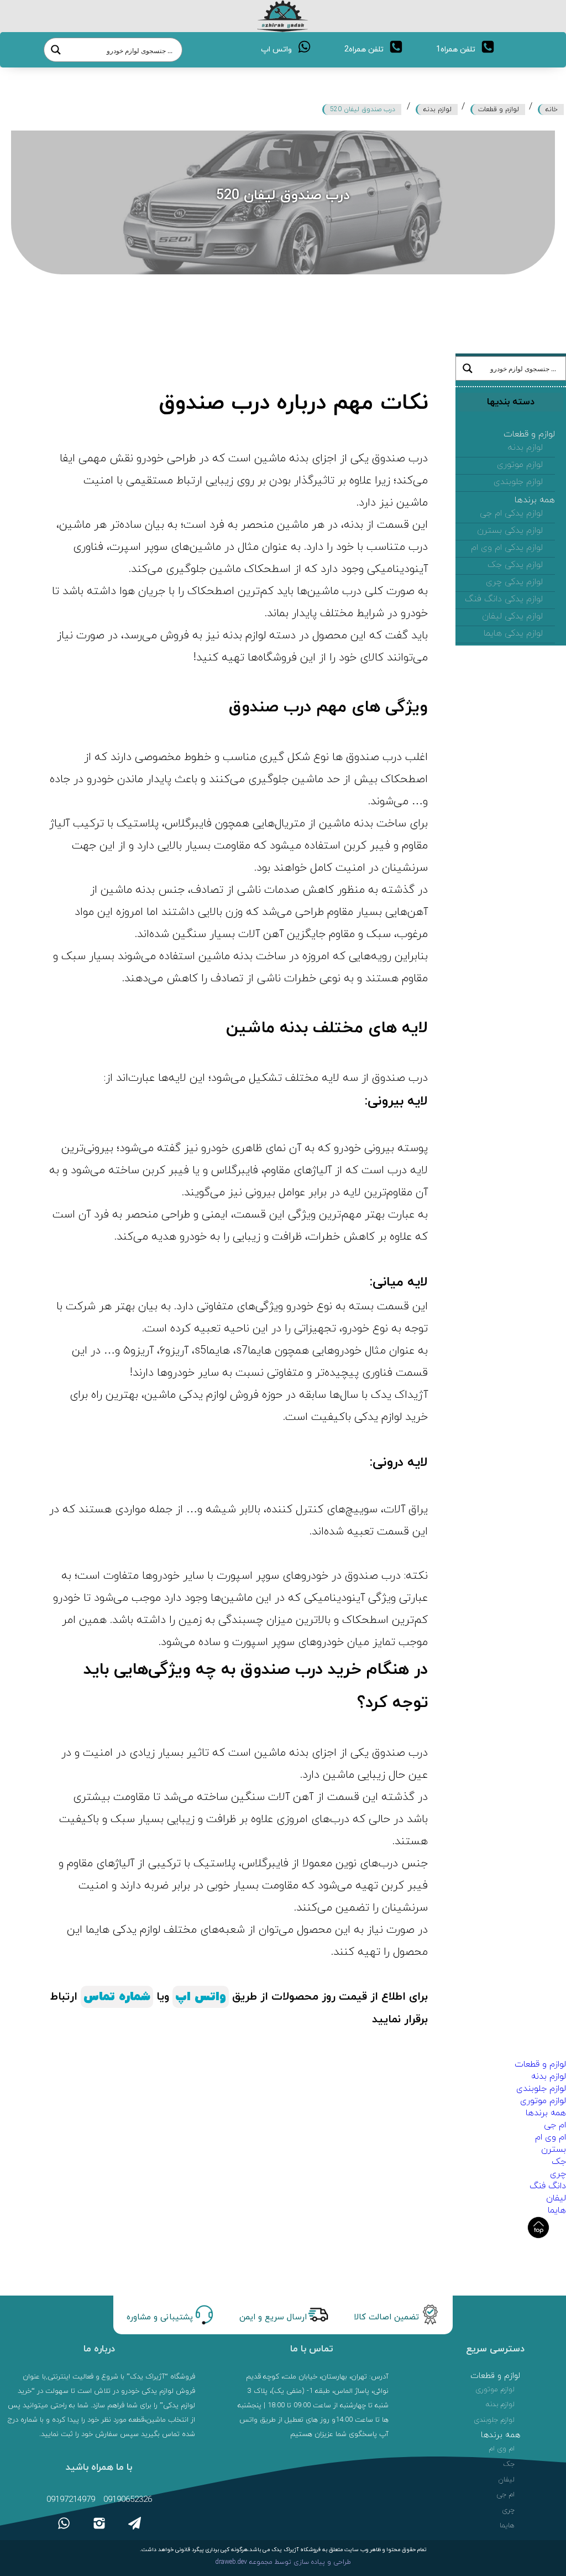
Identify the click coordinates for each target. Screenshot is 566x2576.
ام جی (555, 2125)
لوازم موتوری (520, 465)
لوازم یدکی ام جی (511, 513)
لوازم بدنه (437, 110)
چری (558, 2174)
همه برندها (535, 500)
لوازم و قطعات (499, 110)
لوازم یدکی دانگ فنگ (504, 599)
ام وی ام (551, 2137)
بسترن (554, 2150)
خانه (552, 110)
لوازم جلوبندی (518, 482)
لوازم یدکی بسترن (510, 530)
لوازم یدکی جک (515, 565)
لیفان (556, 2198)
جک (559, 2162)
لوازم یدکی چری (514, 582)
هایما (557, 2210)
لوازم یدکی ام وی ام (507, 548)
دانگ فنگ (548, 2186)
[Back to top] (538, 2228)
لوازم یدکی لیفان (512, 616)
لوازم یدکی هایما (513, 633)
